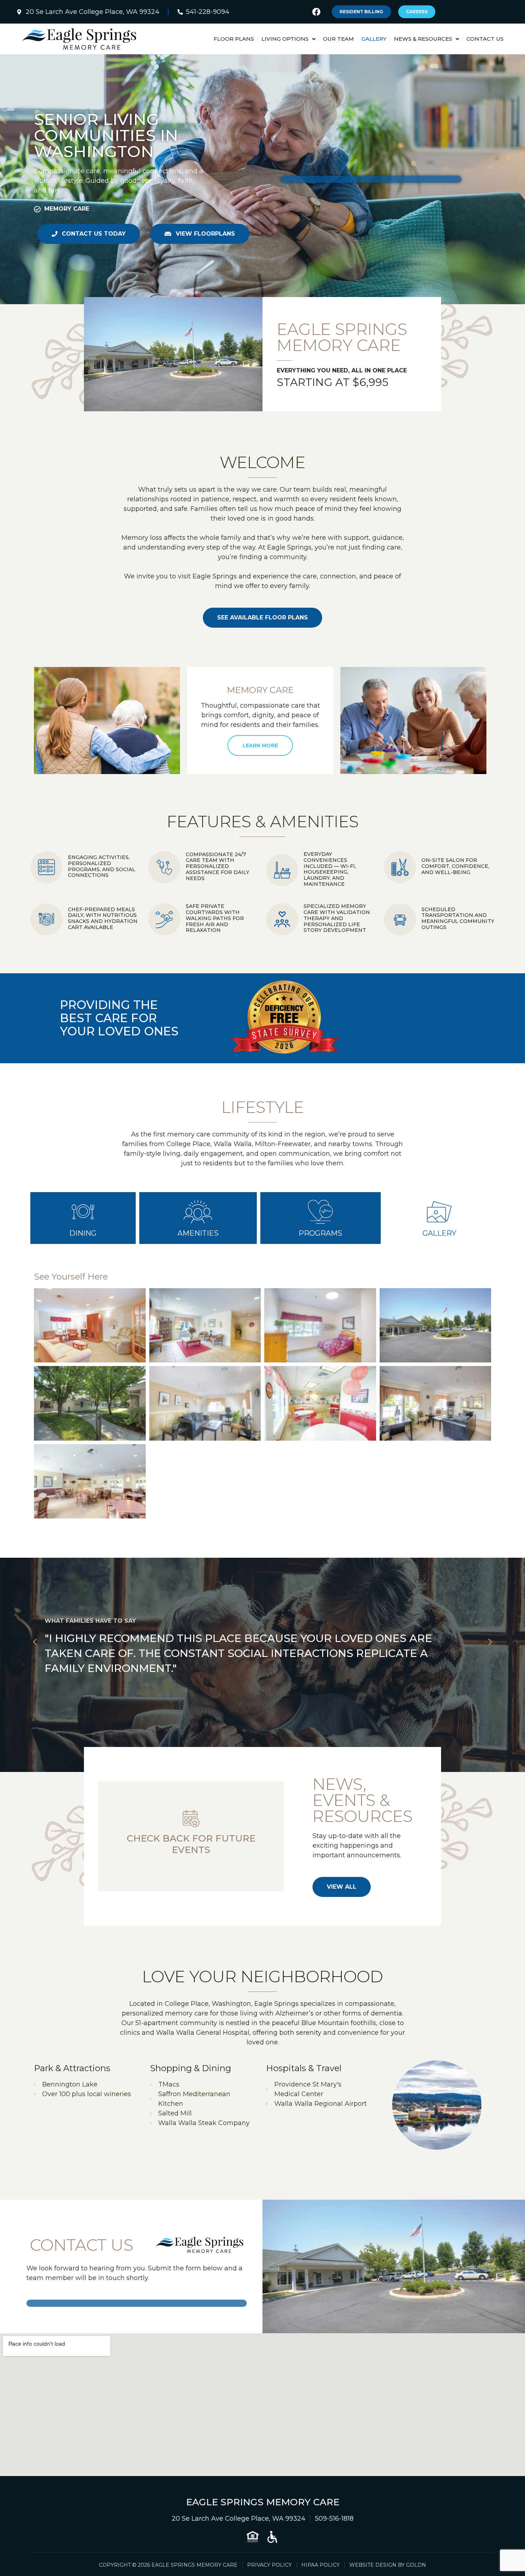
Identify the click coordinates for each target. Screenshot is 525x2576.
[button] (35, 1642)
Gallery (374, 39)
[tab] (83, 1218)
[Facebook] (316, 12)
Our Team (338, 39)
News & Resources (423, 39)
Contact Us (485, 39)
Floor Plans (234, 39)
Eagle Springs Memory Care (263, 2502)
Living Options (285, 39)
